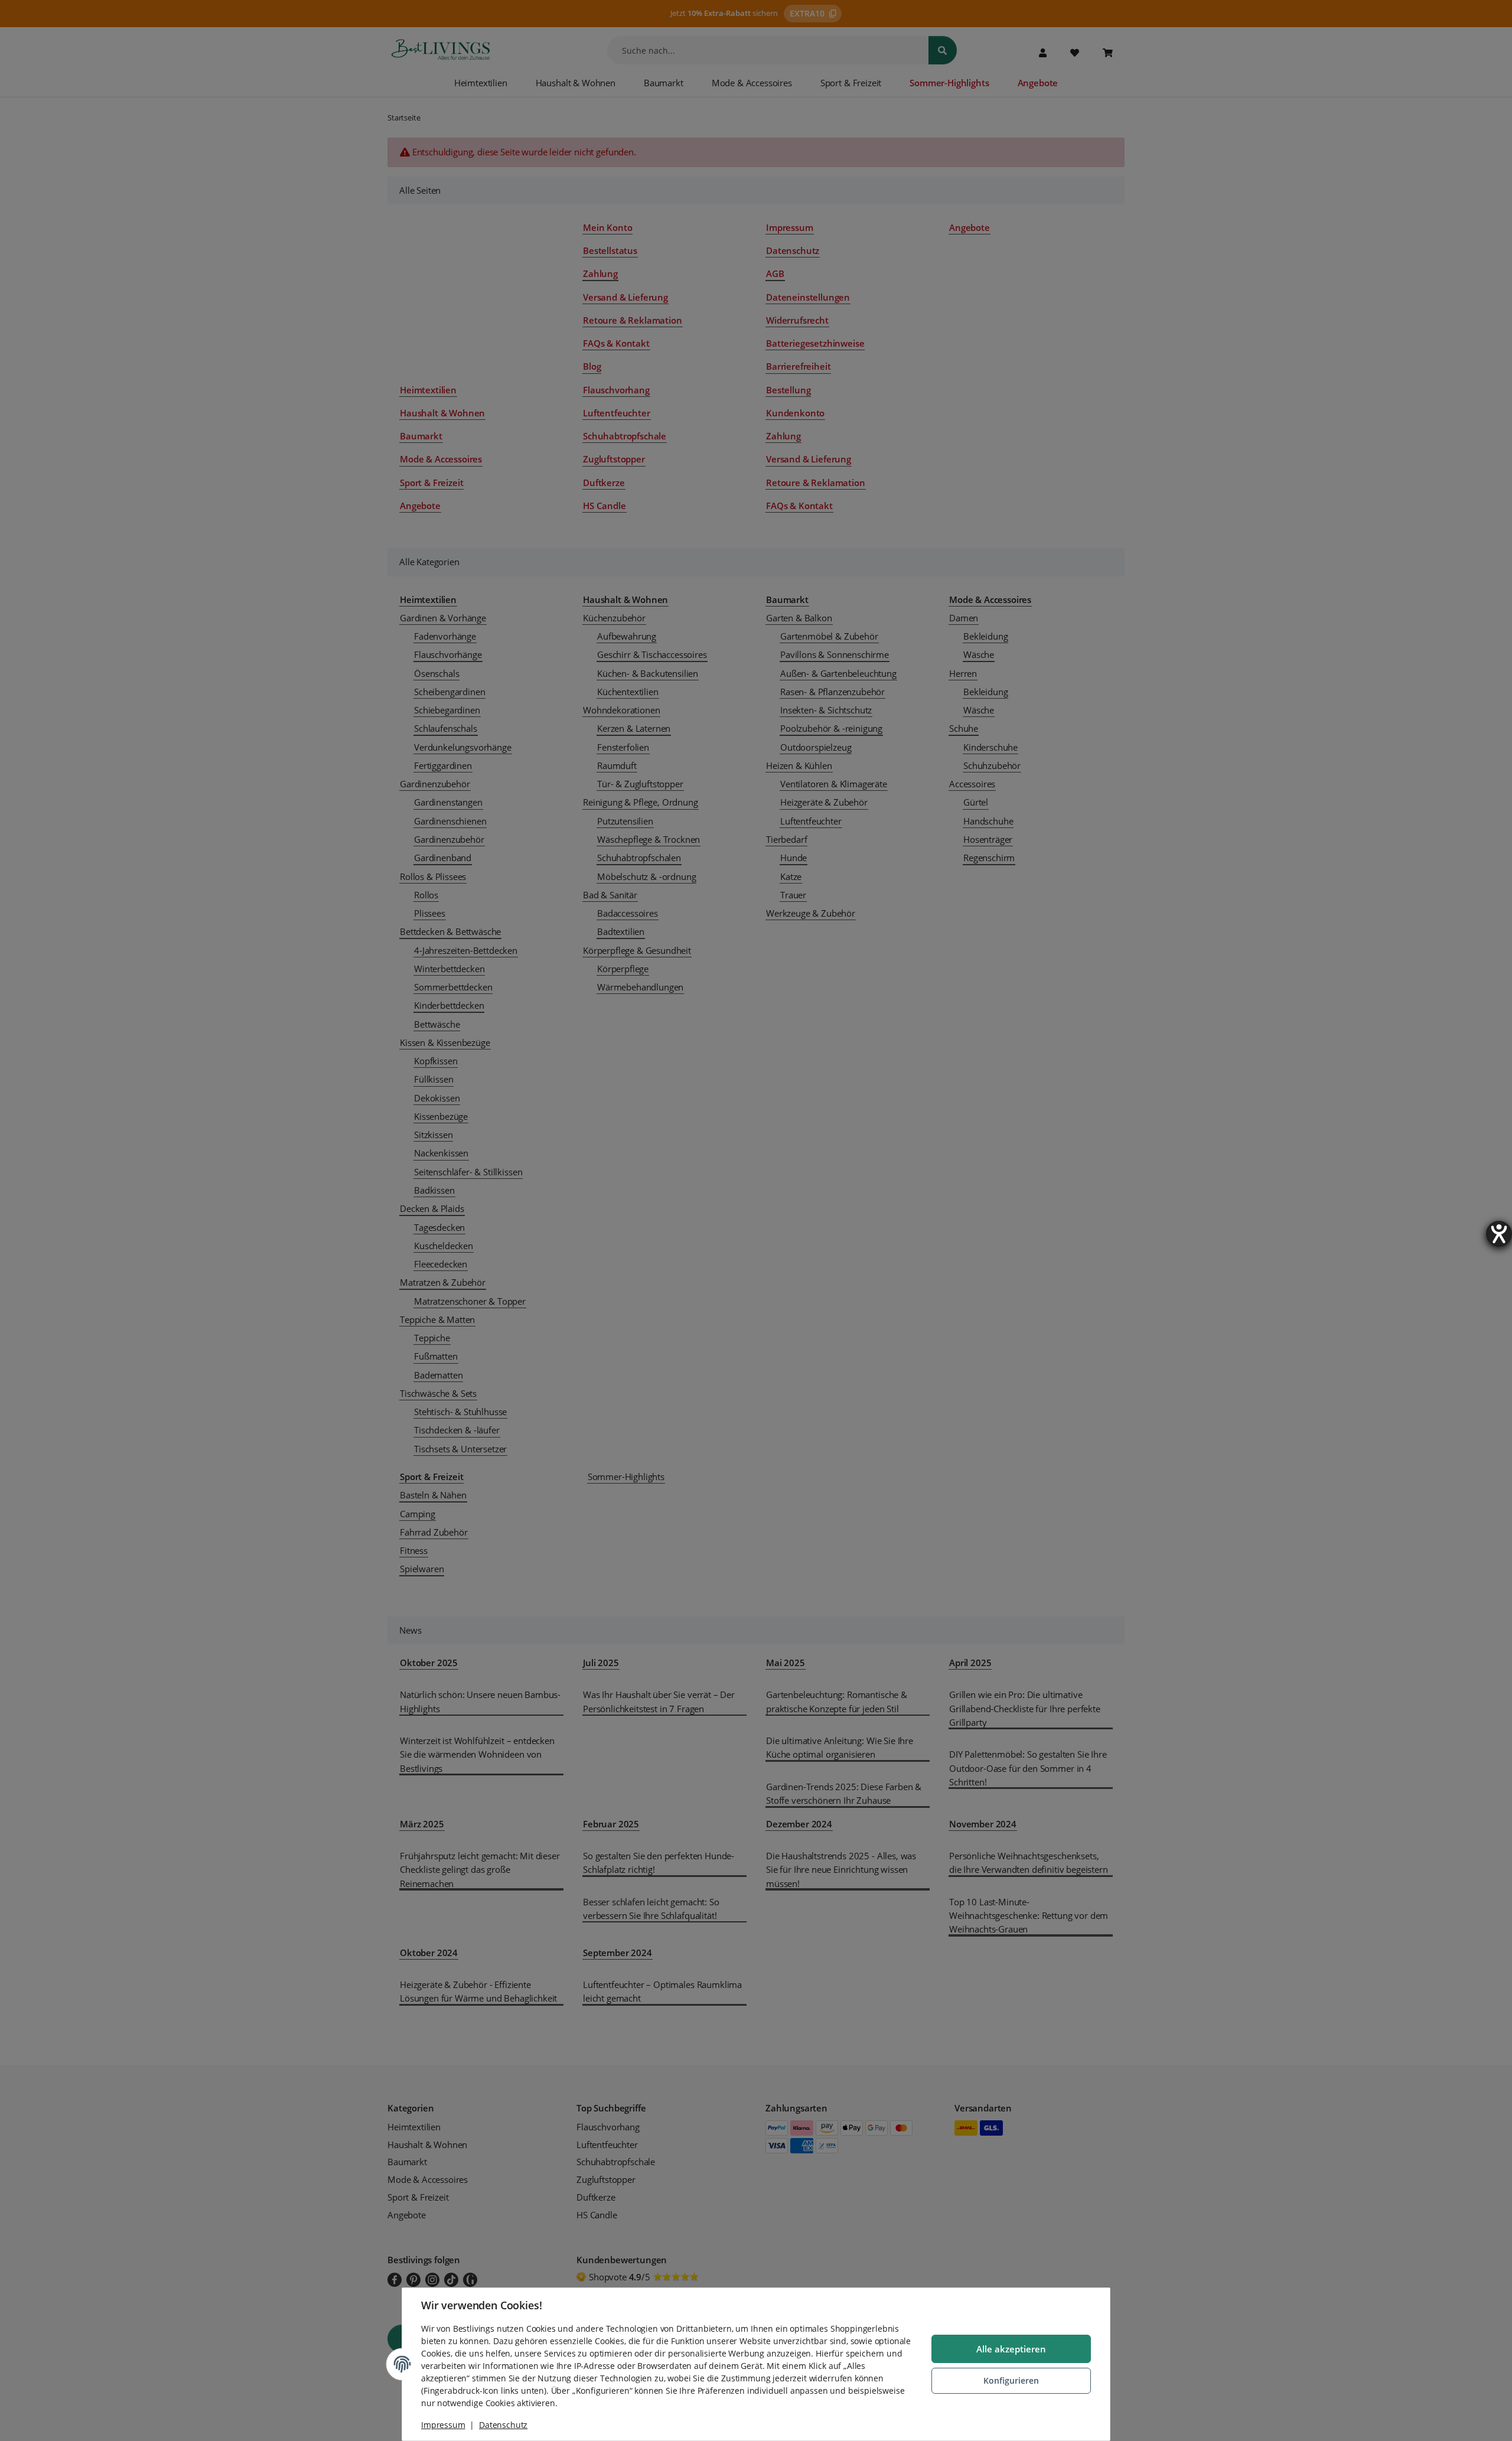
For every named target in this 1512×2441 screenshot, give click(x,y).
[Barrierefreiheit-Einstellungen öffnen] (1499, 1234)
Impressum (443, 2425)
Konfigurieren (1011, 2380)
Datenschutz (503, 2425)
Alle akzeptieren (1011, 2349)
